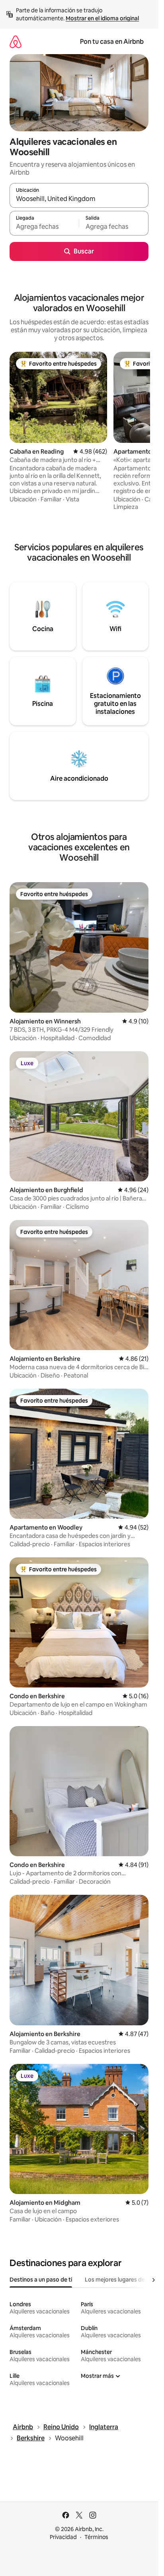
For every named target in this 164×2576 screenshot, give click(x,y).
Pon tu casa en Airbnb (112, 42)
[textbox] (44, 227)
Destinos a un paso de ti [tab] (41, 2280)
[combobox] (79, 199)
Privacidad (63, 2537)
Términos (96, 2537)
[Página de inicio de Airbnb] (16, 42)
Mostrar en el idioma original (102, 18)
